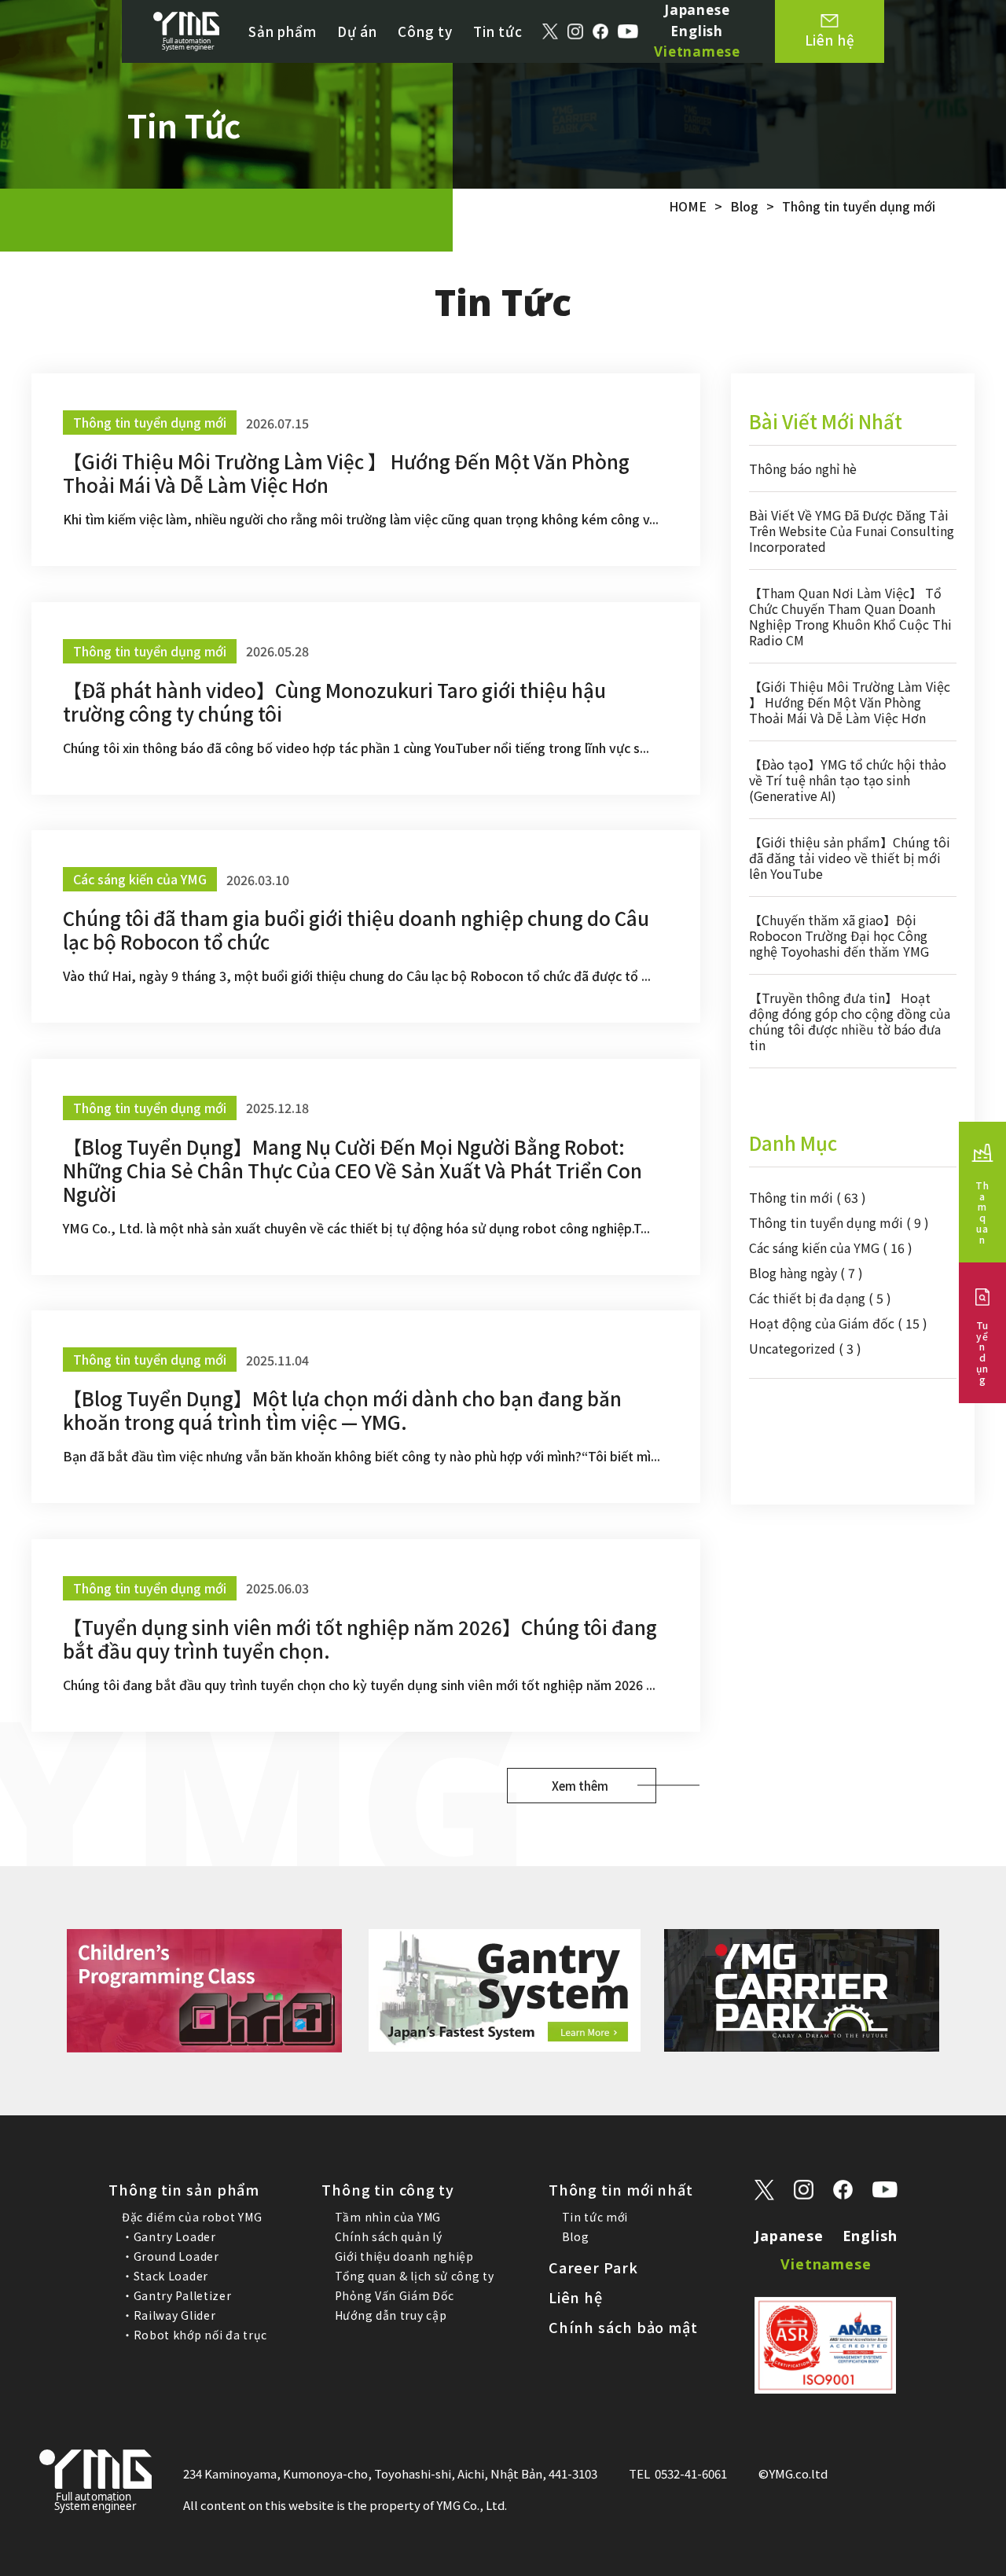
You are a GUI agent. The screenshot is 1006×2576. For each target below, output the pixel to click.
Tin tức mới (595, 2217)
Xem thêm (580, 1786)
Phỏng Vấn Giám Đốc (395, 2295)
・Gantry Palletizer (177, 2295)
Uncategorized (805, 1348)
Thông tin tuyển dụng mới (839, 1222)
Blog (576, 2236)
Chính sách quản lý (389, 2236)
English (697, 31)
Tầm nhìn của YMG (388, 2217)
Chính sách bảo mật (623, 2327)
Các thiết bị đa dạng (820, 1298)
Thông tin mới (808, 1197)
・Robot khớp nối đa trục (195, 2335)
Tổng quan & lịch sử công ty (415, 2276)
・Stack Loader (165, 2276)
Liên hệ (576, 2297)
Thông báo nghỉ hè (803, 469)
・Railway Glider (169, 2315)
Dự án (357, 31)
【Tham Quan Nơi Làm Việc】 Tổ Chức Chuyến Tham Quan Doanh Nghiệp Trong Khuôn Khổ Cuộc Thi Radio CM (850, 616)
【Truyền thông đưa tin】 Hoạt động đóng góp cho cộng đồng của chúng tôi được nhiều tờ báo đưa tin (850, 1021)
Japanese (697, 10)
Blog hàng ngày (806, 1273)
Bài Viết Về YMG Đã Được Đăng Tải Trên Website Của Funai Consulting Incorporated (852, 531)
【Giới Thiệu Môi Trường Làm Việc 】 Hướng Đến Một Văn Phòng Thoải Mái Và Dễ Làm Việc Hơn (850, 702)
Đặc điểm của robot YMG (192, 2217)
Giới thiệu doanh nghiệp (404, 2256)
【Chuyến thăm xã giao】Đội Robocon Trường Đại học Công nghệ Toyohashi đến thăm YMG (839, 935)
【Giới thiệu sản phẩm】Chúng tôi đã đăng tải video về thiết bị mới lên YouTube (850, 858)
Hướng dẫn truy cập (391, 2315)
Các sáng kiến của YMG (831, 1248)
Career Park (593, 2267)
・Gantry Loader (169, 2236)
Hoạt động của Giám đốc (838, 1323)
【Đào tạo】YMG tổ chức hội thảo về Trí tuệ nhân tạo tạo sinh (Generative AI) (848, 780)
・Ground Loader (171, 2256)
